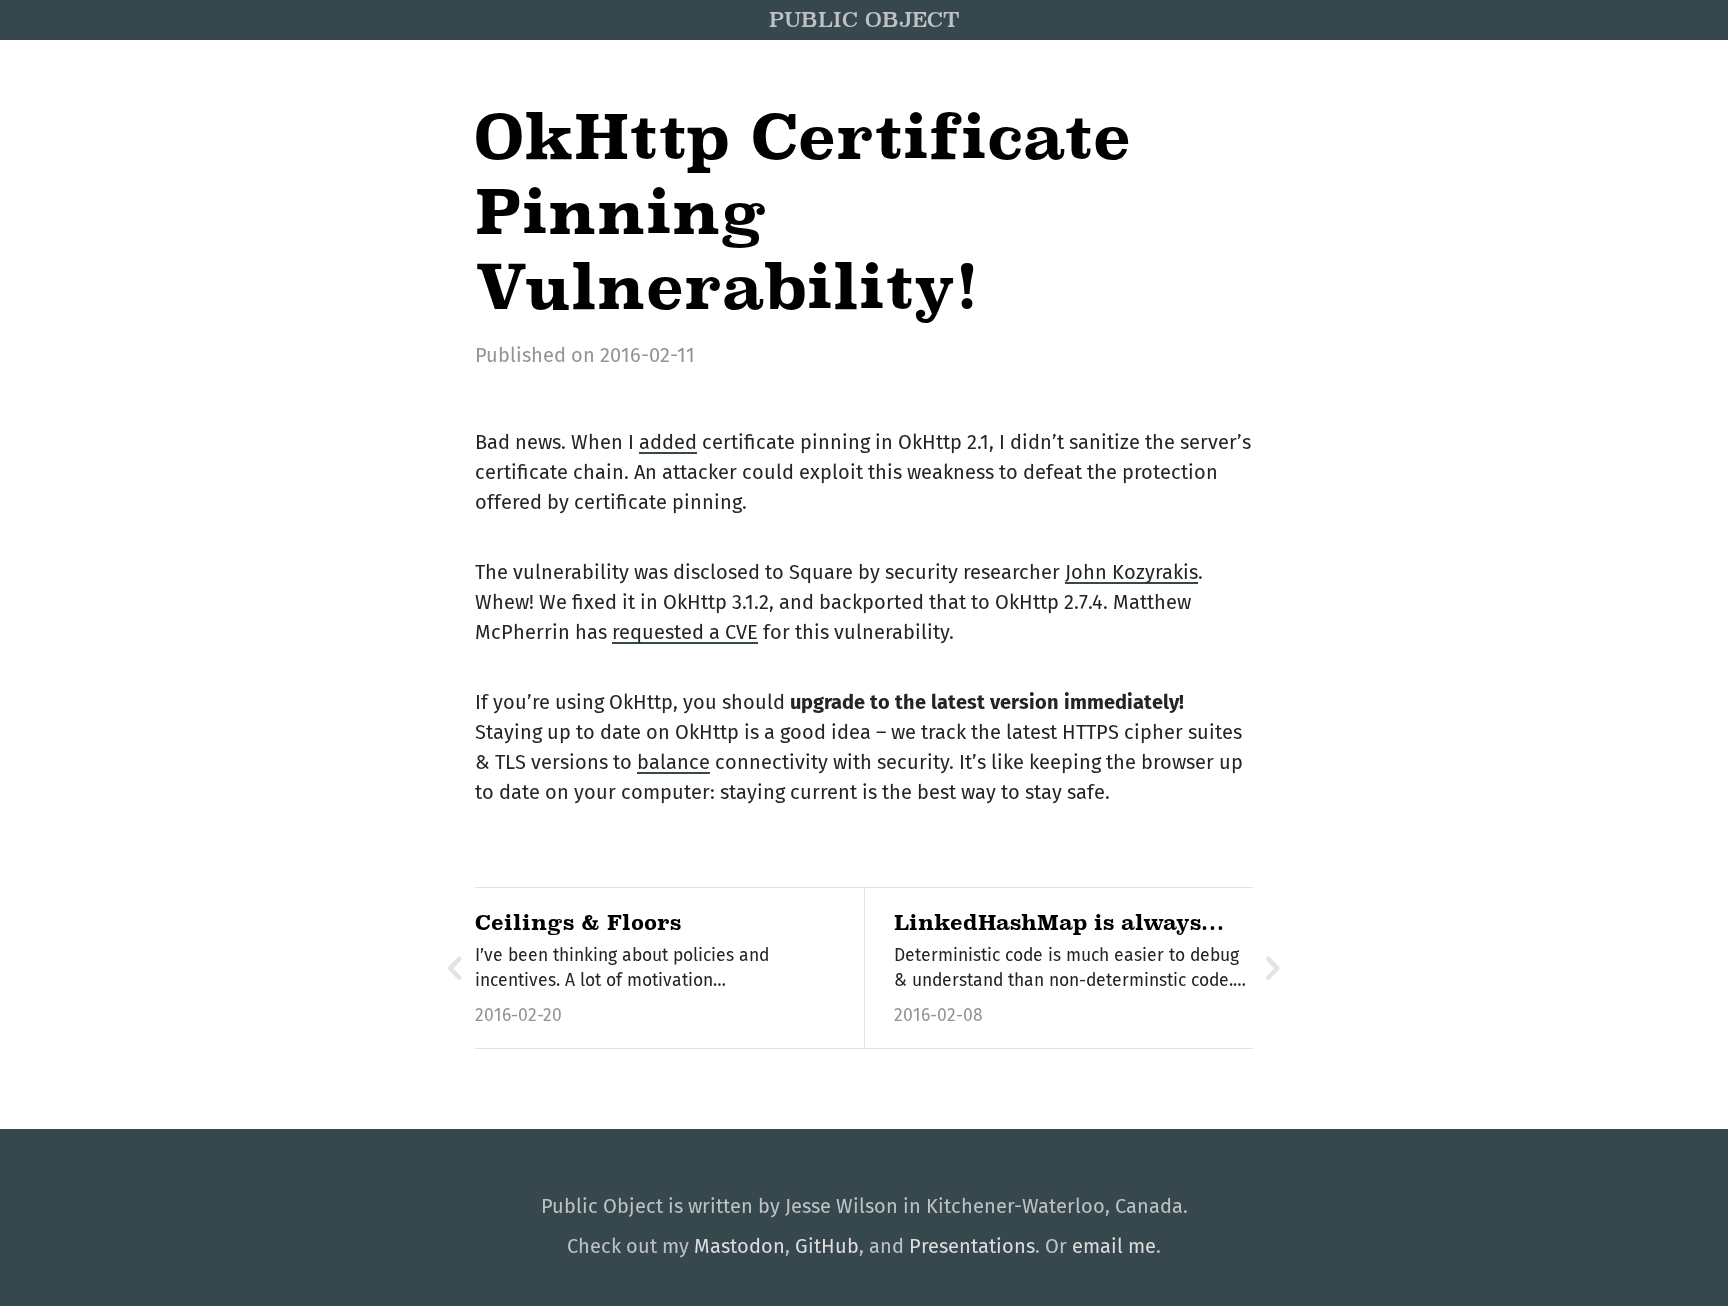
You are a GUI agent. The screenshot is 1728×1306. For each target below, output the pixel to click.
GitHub (827, 1246)
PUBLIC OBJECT (864, 20)
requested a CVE (685, 632)
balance (673, 762)
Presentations (972, 1246)
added (668, 442)
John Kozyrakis (1131, 572)
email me (1114, 1246)
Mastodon (739, 1246)
